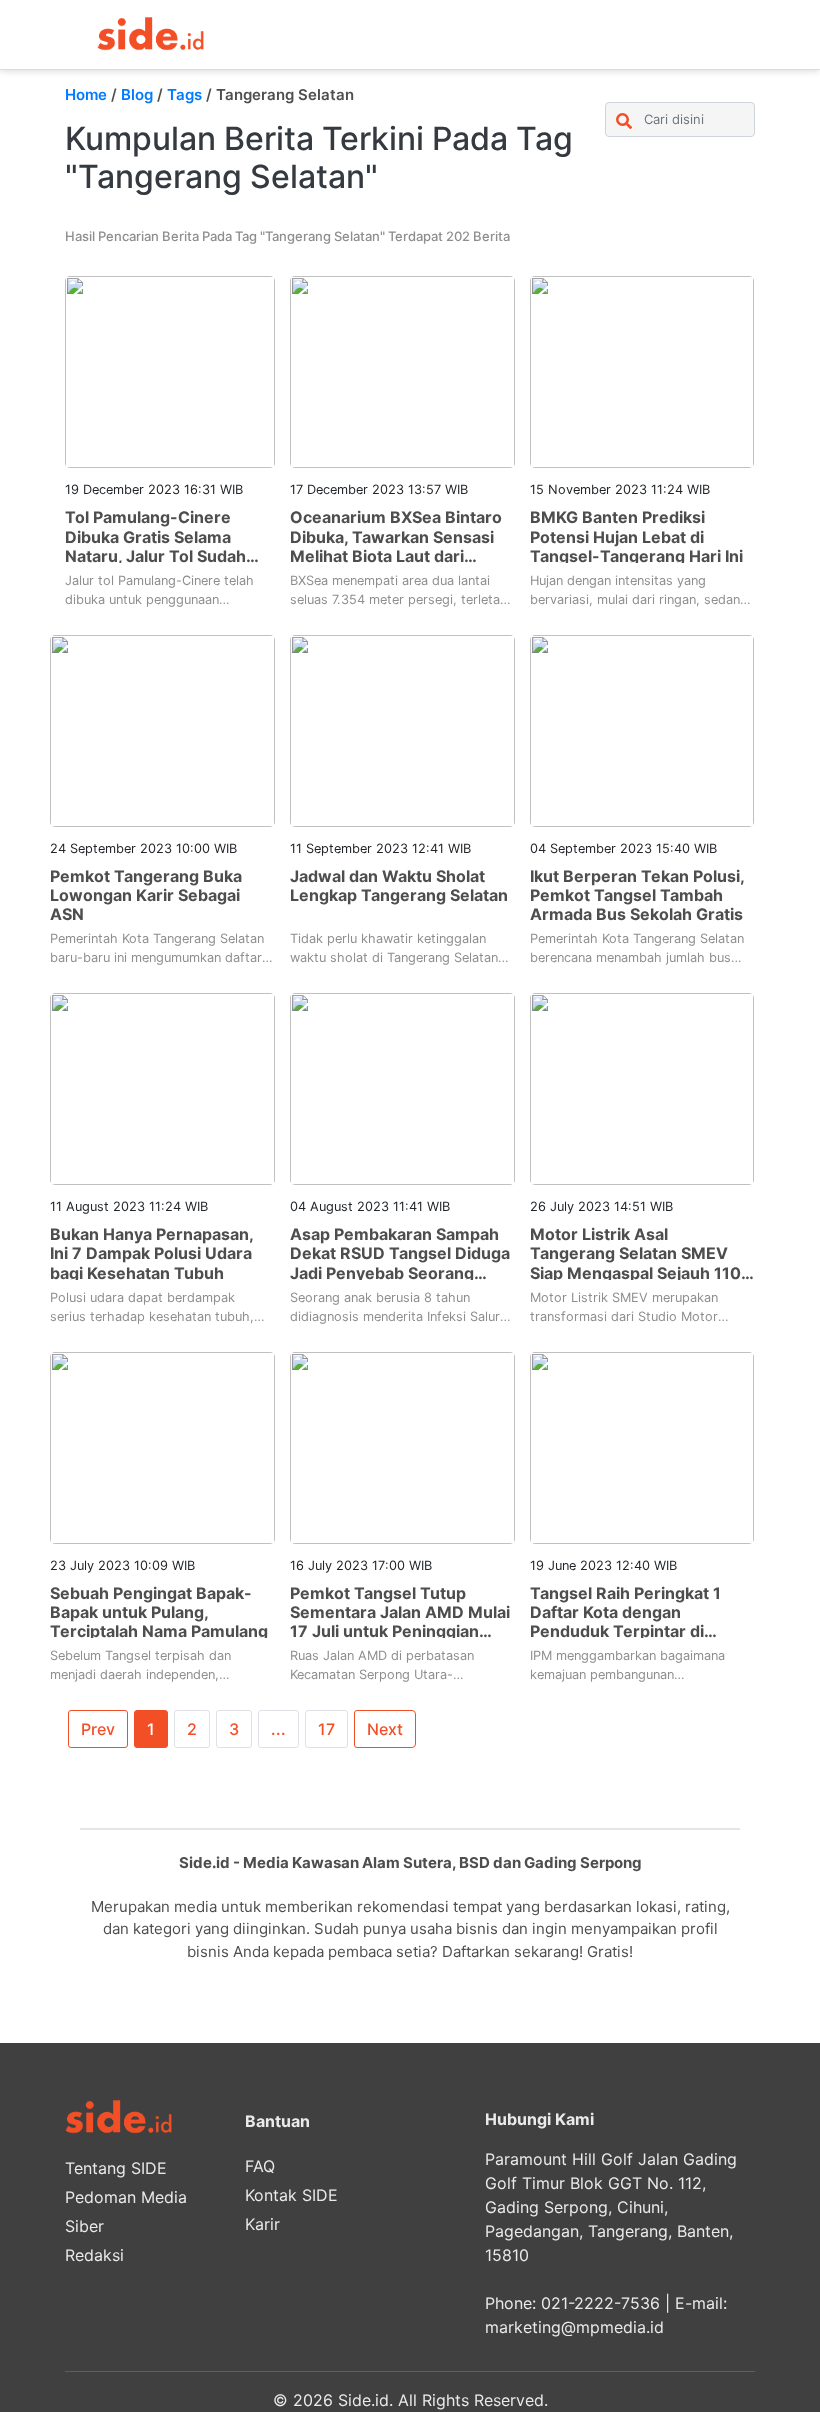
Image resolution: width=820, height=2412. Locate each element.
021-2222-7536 (600, 2303)
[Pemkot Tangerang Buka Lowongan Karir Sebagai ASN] (162, 729)
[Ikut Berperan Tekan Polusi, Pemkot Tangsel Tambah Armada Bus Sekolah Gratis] (642, 729)
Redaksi (94, 2255)
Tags (184, 94)
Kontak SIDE (291, 2195)
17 (326, 1729)
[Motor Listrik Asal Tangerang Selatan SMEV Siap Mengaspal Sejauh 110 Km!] (642, 1088)
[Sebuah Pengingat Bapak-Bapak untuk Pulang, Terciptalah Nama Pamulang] (162, 1446)
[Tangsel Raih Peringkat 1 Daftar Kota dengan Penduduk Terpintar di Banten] (642, 1446)
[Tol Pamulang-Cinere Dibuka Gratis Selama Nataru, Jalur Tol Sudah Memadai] (170, 371)
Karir (262, 2224)
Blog (137, 94)
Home (86, 94)
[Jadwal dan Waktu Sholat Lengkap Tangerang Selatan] (402, 729)
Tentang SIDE (116, 2168)
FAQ (260, 2166)
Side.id (363, 2400)
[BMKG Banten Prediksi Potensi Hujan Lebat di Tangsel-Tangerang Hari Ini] (642, 371)
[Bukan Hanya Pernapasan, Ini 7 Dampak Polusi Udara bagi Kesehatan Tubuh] (162, 1088)
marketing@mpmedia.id (574, 2327)
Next (385, 1729)
